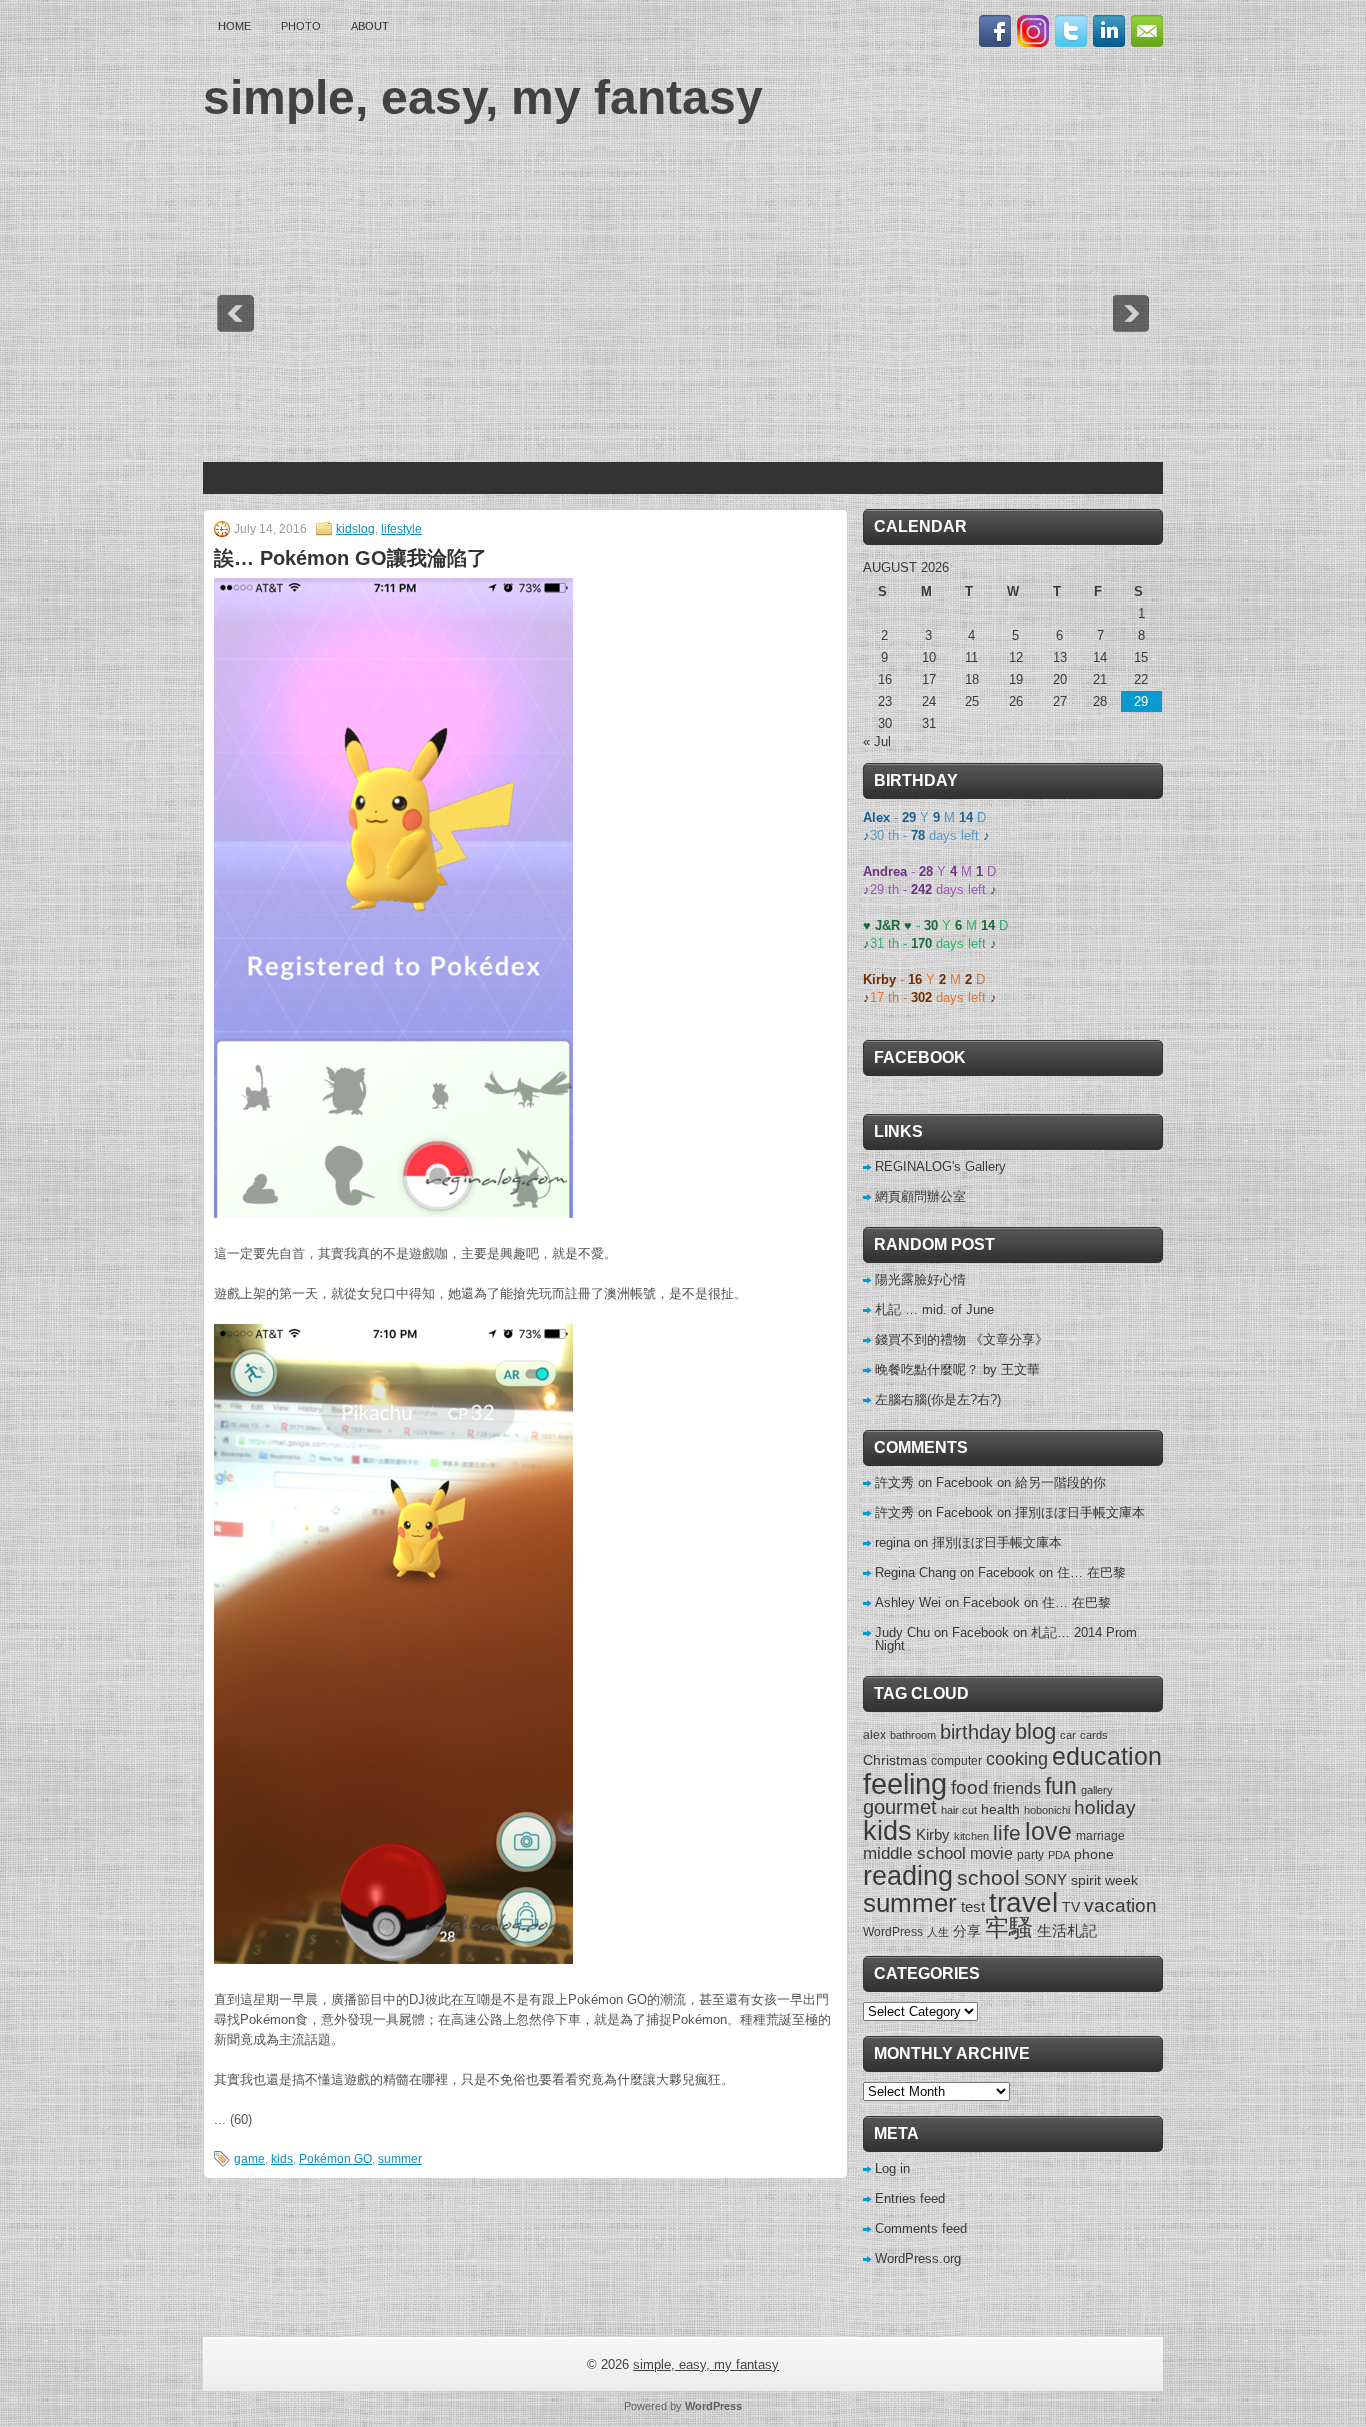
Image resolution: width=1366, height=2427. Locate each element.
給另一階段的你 (1060, 1482)
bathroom (913, 1735)
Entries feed (910, 2198)
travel (1023, 1902)
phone (1094, 1854)
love (1048, 1831)
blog (1035, 1732)
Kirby (933, 1834)
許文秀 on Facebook (934, 1482)
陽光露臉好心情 (920, 1279)
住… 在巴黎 (1091, 1572)
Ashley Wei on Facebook (947, 1602)
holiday (1105, 1807)
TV (1071, 1907)
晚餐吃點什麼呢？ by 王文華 (957, 1369)
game (249, 2159)
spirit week (1104, 1880)
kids (282, 2159)
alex (874, 1735)
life (1007, 1832)
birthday (975, 1732)
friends (1017, 1788)
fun (1061, 1786)
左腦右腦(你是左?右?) (938, 1399)
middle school (914, 1853)
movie (991, 1853)
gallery (1097, 1790)
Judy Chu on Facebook (942, 1632)
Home (234, 26)
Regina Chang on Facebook (955, 1572)
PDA (1059, 1855)
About (370, 26)
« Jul (877, 741)
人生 (938, 1932)
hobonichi (1047, 1810)
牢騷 (1009, 1928)
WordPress (893, 1932)
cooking (1017, 1759)
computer (956, 1761)
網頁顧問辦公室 (920, 1196)
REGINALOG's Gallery (940, 1166)
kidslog (355, 529)
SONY (1045, 1879)
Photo (301, 26)
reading (908, 1875)
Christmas (895, 1760)
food (970, 1787)
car (1068, 1735)
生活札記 (1067, 1930)
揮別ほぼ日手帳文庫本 (1080, 1512)
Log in (892, 2168)
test (973, 1906)
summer (400, 2159)
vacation (1120, 1905)
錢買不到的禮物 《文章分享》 (961, 1339)
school (988, 1877)
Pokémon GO (335, 2159)
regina (892, 1542)
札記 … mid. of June (934, 1309)
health (1000, 1809)
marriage (1100, 1836)
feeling (905, 1783)
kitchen (971, 1836)
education (1107, 1756)
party (1030, 1855)
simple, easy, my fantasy (483, 97)
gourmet (900, 1807)
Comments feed (921, 2228)
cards (1094, 1735)
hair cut (959, 1810)
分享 (967, 1931)
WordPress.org (918, 2258)
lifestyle (401, 529)
